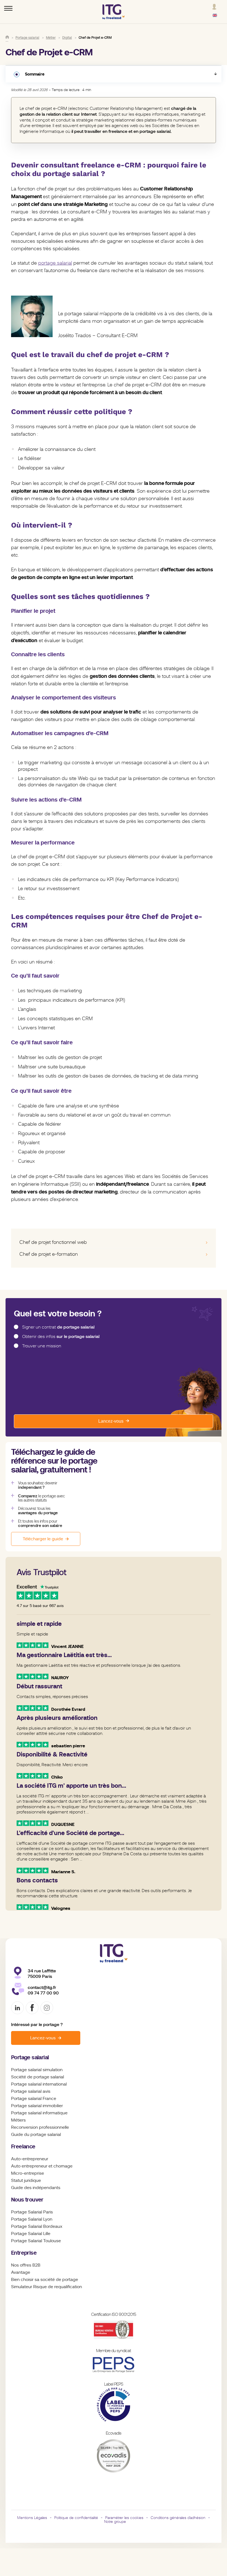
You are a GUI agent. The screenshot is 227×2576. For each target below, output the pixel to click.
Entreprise (24, 2253)
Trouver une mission (42, 1346)
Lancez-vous (111, 1421)
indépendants (47, 2188)
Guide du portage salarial (36, 2135)
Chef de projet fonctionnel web (53, 1242)
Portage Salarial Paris (32, 2212)
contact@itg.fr (42, 1987)
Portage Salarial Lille (31, 2234)
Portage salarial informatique (39, 2113)
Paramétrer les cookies (124, 2518)
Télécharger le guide (43, 1539)
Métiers (18, 2120)
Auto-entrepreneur (30, 2159)
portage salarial (55, 263)
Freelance (23, 2147)
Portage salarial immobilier (37, 2106)
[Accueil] (7, 37)
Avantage (21, 2272)
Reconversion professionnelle (40, 2127)
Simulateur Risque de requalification (47, 2287)
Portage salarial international (39, 2084)
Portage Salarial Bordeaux (37, 2226)
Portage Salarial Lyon (32, 2219)
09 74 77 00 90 (43, 1993)
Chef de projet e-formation (49, 1254)
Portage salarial (30, 2057)
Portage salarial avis (31, 2091)
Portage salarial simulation (37, 2070)
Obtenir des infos (61, 1337)
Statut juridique (26, 2180)
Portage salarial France (34, 2099)
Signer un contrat (58, 1327)
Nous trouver (27, 2200)
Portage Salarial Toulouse (36, 2241)
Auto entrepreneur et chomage (42, 2166)
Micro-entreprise (28, 2173)
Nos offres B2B (26, 2265)
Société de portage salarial (38, 2077)
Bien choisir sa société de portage (45, 2280)
